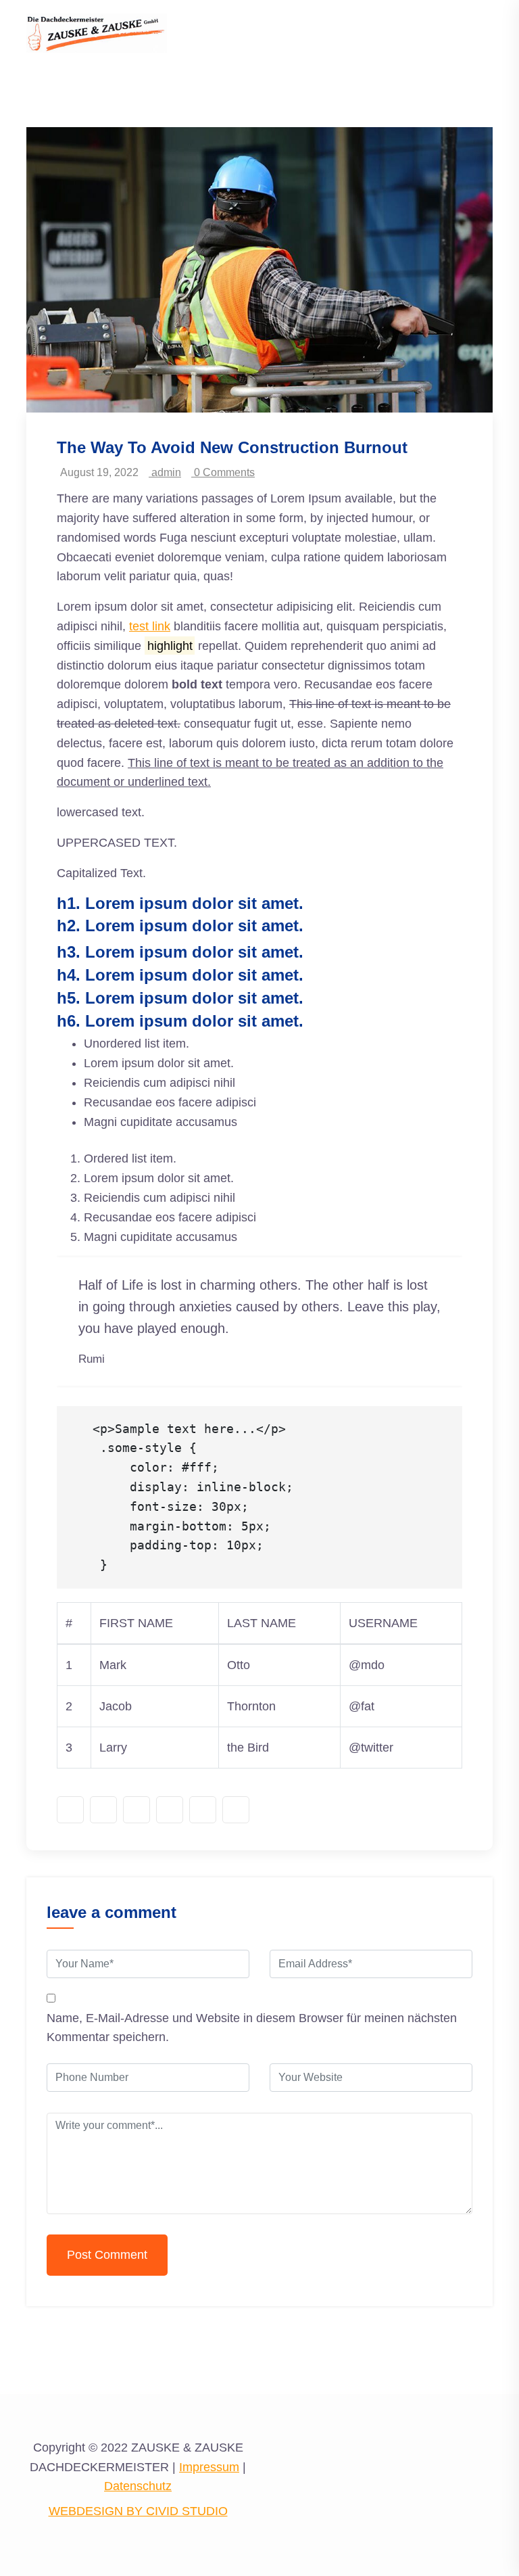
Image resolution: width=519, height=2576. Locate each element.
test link (150, 626)
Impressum (209, 2467)
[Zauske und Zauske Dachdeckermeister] (97, 32)
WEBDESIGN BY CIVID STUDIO (138, 2511)
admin (165, 472)
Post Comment (107, 2255)
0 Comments (223, 472)
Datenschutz (138, 2486)
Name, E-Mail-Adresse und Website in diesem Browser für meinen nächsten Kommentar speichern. (252, 2028)
